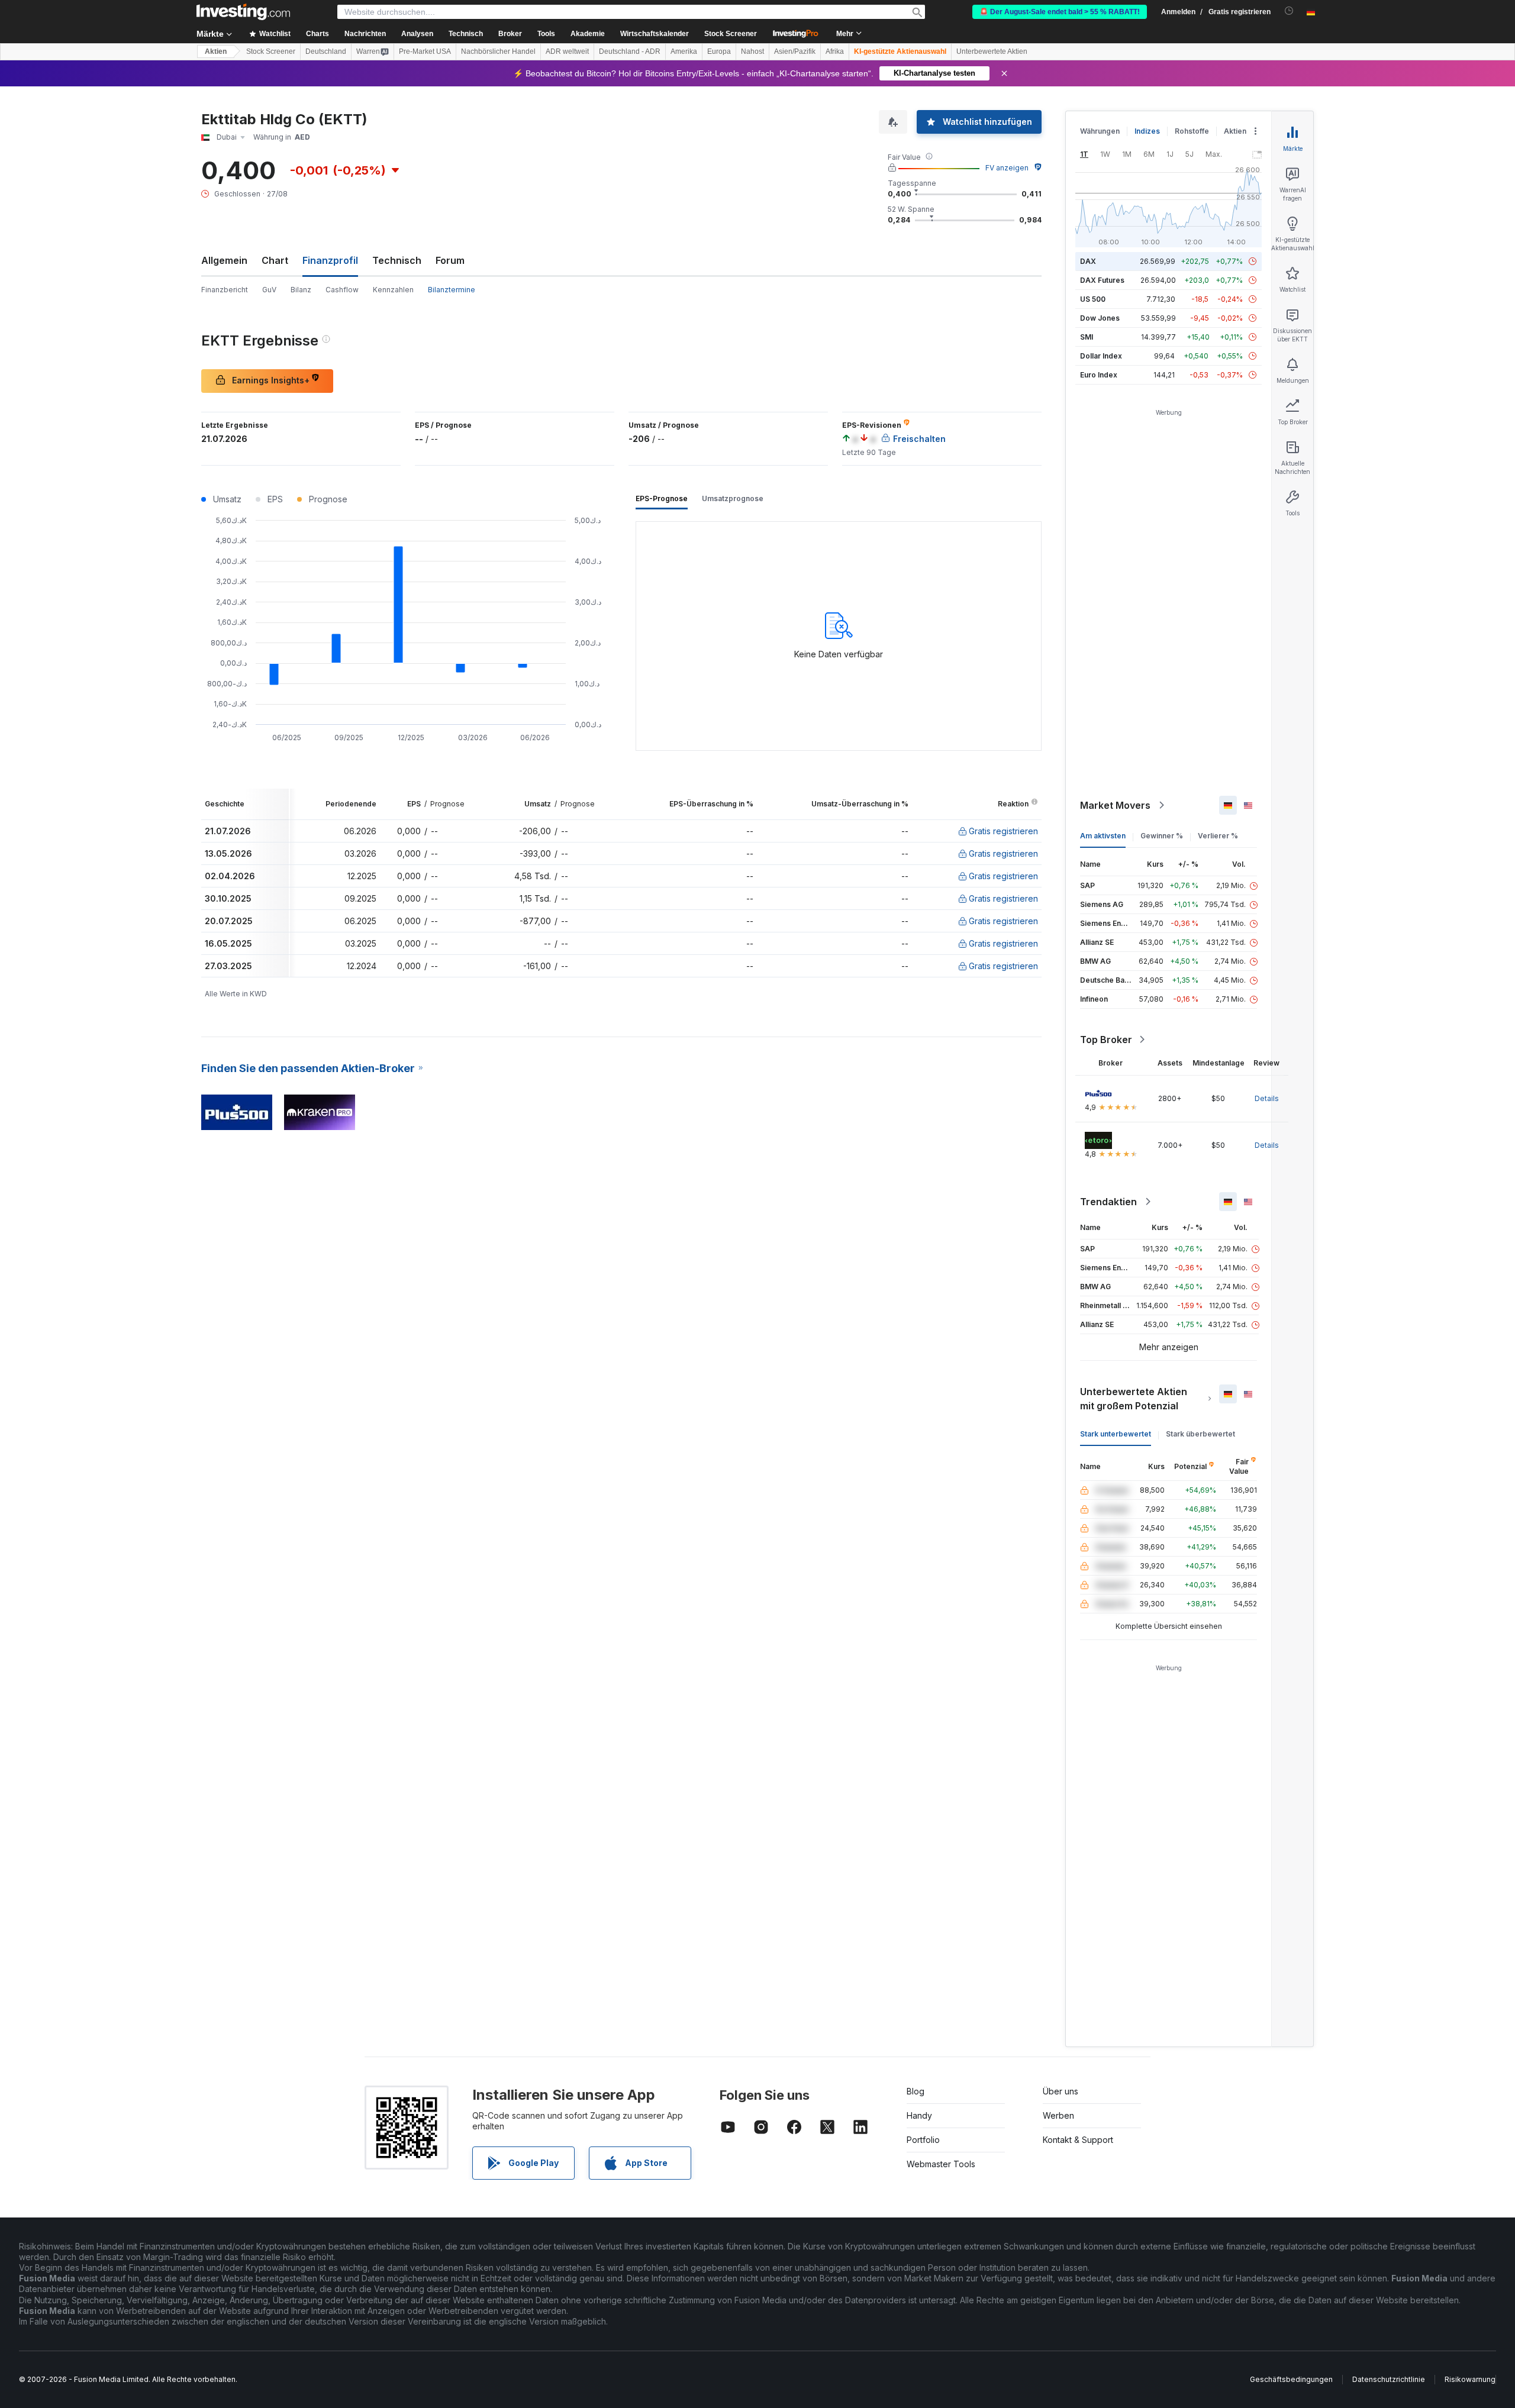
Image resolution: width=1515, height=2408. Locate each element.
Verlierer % (1218, 836)
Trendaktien (1108, 1202)
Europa (719, 51)
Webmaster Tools (941, 2164)
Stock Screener (731, 34)
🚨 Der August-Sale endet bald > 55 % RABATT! (1060, 12)
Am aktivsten (1103, 836)
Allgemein (224, 260)
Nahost (752, 51)
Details (1267, 1098)
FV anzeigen (1007, 168)
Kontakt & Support (1078, 2140)
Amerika (684, 51)
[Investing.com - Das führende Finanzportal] (243, 12)
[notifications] (1289, 11)
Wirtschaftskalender (655, 34)
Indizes (1147, 131)
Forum (450, 260)
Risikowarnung (1470, 2379)
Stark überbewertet (1200, 1434)
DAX (1088, 261)
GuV (269, 290)
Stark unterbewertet (1116, 1434)
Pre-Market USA (425, 51)
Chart (275, 260)
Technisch (397, 260)
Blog (916, 2091)
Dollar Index (1101, 356)
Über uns (1060, 2091)
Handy (919, 2115)
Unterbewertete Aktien (992, 51)
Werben (1058, 2115)
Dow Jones (1100, 318)
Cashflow (342, 290)
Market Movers (1115, 805)
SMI (1087, 337)
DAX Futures (1102, 280)
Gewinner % (1162, 836)
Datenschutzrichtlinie (1389, 2379)
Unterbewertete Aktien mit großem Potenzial (1134, 1399)
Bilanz (301, 290)
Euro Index (1099, 375)
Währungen (1100, 131)
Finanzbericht (225, 290)
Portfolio (923, 2140)
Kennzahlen (393, 290)
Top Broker (1106, 1040)
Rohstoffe (1192, 131)
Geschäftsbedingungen (1291, 2379)
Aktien (216, 51)
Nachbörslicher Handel (498, 51)
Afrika (835, 51)
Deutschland (326, 51)
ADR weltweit (567, 51)
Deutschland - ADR (630, 51)
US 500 (1093, 299)
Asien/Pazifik (795, 51)
